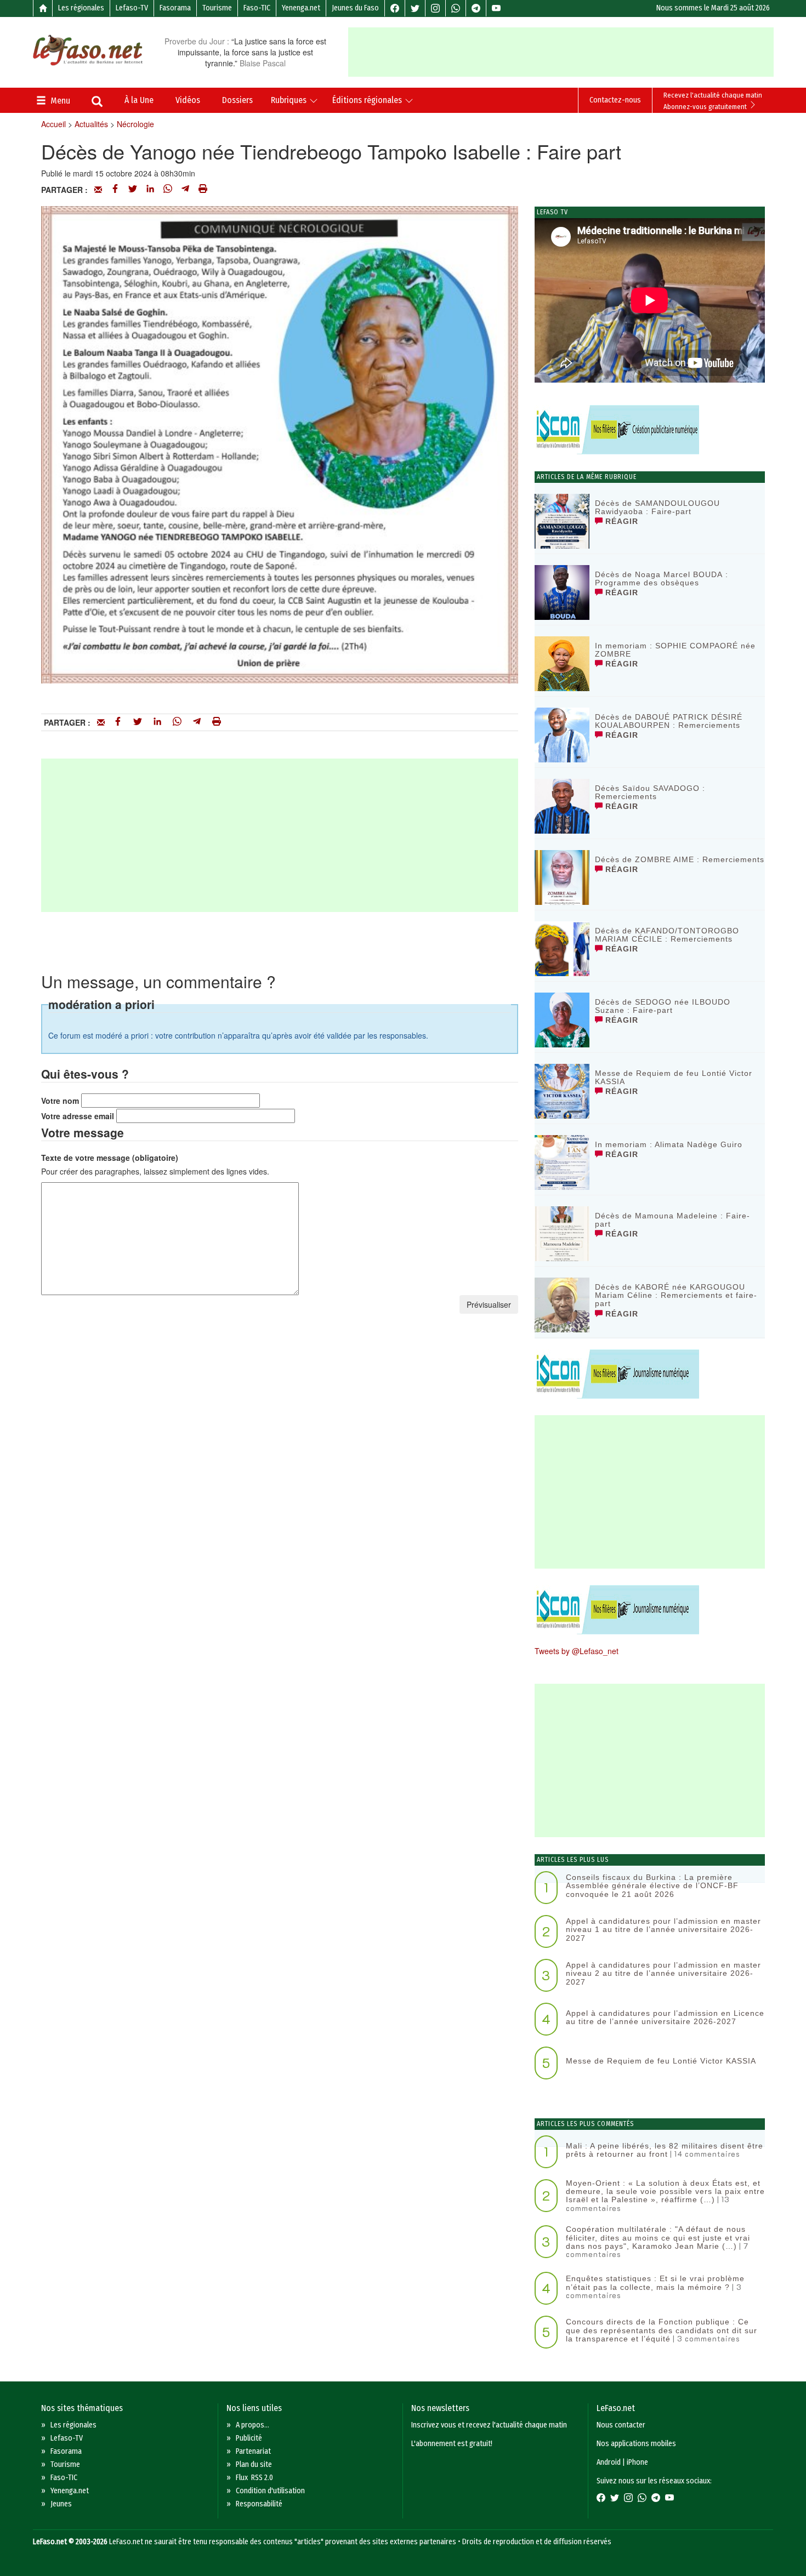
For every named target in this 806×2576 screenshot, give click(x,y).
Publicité (249, 2438)
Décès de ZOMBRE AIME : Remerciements (680, 859)
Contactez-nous (615, 100)
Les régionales (81, 8)
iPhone (637, 2462)
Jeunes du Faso (355, 8)
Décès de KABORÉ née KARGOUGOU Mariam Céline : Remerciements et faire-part (676, 1295)
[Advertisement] (561, 52)
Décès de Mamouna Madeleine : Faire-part (672, 1220)
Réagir (620, 521)
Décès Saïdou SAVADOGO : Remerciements (650, 792)
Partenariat (253, 2451)
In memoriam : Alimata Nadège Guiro (669, 1144)
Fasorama (175, 8)
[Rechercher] (97, 102)
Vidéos (188, 100)
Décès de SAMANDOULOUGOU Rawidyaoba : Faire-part (657, 507)
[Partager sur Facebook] (115, 190)
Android (609, 2462)
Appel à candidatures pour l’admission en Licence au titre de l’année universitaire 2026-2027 (665, 2017)
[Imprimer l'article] (203, 190)
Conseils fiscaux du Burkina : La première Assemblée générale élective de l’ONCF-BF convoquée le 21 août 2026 (652, 1886)
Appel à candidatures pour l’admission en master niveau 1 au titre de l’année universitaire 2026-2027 (663, 1930)
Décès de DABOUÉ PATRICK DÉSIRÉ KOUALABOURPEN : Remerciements (669, 721)
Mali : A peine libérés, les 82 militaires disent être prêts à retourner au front (665, 2150)
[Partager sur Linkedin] (150, 190)
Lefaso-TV (132, 8)
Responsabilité (259, 2504)
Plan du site (254, 2464)
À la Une (139, 100)
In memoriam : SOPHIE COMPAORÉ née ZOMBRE (675, 650)
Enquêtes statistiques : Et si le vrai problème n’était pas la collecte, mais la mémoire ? (655, 2283)
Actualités (91, 124)
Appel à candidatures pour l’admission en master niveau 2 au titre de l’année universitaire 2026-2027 (663, 1973)
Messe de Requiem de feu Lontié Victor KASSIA (674, 1077)
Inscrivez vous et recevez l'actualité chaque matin (489, 2425)
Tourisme (217, 8)
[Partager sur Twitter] (133, 190)
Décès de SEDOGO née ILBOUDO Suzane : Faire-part (663, 1006)
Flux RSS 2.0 (254, 2478)
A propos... (252, 2425)
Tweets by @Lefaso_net (577, 1651)
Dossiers (237, 100)
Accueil (53, 124)
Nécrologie (135, 124)
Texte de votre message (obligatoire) (110, 1158)
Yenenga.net (301, 8)
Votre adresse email (78, 1116)
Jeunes (61, 2504)
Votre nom (60, 1101)
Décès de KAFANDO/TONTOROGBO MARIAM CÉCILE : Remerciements (667, 935)
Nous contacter (621, 2425)
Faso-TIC (257, 8)
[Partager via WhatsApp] (168, 190)
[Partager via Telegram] (185, 190)
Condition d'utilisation (270, 2491)
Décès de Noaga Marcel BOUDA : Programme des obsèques (662, 579)
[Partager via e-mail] (98, 190)
